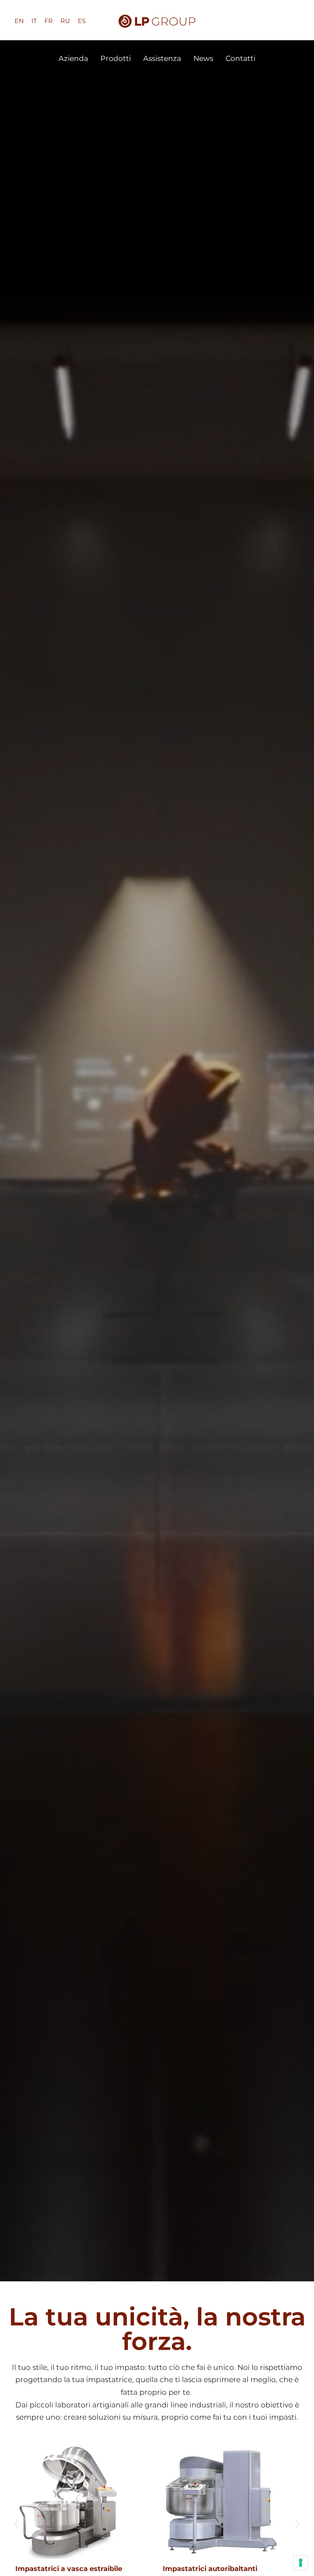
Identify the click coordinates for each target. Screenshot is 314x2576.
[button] (16, 2524)
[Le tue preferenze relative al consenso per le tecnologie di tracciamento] (301, 2563)
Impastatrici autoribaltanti (210, 2569)
